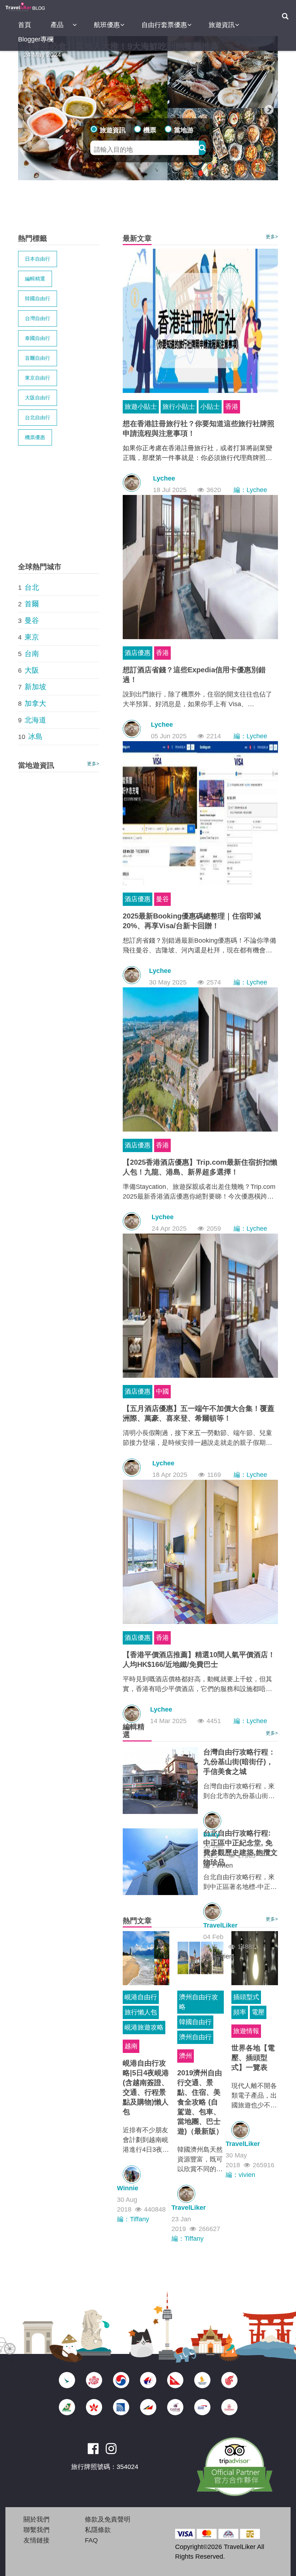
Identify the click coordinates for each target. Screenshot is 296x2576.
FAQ (91, 2540)
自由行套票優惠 (164, 25)
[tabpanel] (148, 108)
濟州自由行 (195, 2037)
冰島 (35, 736)
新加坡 (35, 687)
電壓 (258, 2012)
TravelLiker (220, 1925)
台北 (32, 587)
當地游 (184, 130)
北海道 (35, 720)
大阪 (32, 670)
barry (211, 1834)
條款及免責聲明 (108, 2519)
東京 (32, 637)
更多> (272, 237)
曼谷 (162, 899)
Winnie (128, 2188)
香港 (232, 407)
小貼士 (210, 407)
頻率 (240, 2012)
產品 (57, 25)
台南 (32, 654)
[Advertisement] (149, 207)
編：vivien (218, 1865)
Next (267, 108)
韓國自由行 (195, 2022)
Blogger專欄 (36, 39)
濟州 (186, 2056)
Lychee (164, 478)
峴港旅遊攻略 (144, 2027)
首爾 (32, 604)
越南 (131, 2046)
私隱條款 (98, 2530)
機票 (150, 130)
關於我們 (36, 2519)
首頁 (25, 25)
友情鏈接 (36, 2540)
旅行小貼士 (179, 407)
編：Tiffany (133, 2219)
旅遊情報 (246, 2031)
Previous (27, 108)
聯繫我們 (36, 2530)
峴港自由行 (141, 1997)
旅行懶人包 (141, 2012)
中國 (162, 1391)
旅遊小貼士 (141, 407)
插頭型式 (246, 1997)
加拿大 (35, 703)
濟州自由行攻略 (199, 2002)
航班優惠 (107, 25)
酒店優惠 (138, 653)
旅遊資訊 (222, 25)
